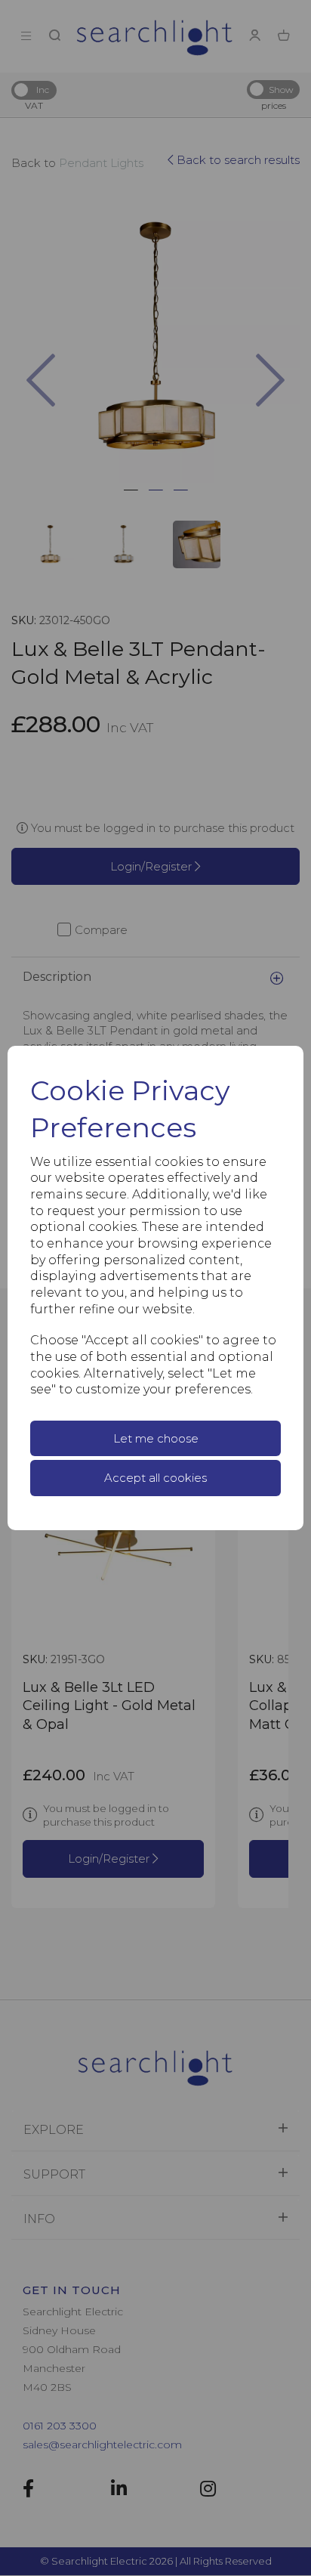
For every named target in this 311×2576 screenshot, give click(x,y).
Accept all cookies (155, 1478)
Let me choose (156, 1438)
